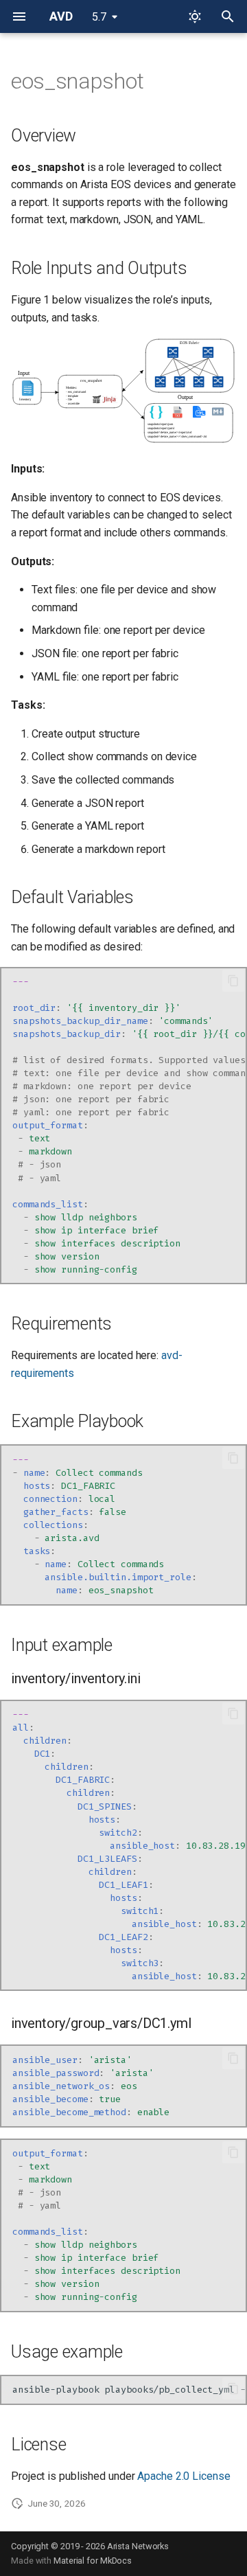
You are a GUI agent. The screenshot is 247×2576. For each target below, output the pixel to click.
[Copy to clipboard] (233, 981)
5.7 (99, 17)
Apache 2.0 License (184, 2476)
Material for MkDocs (93, 2561)
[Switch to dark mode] (195, 16)
